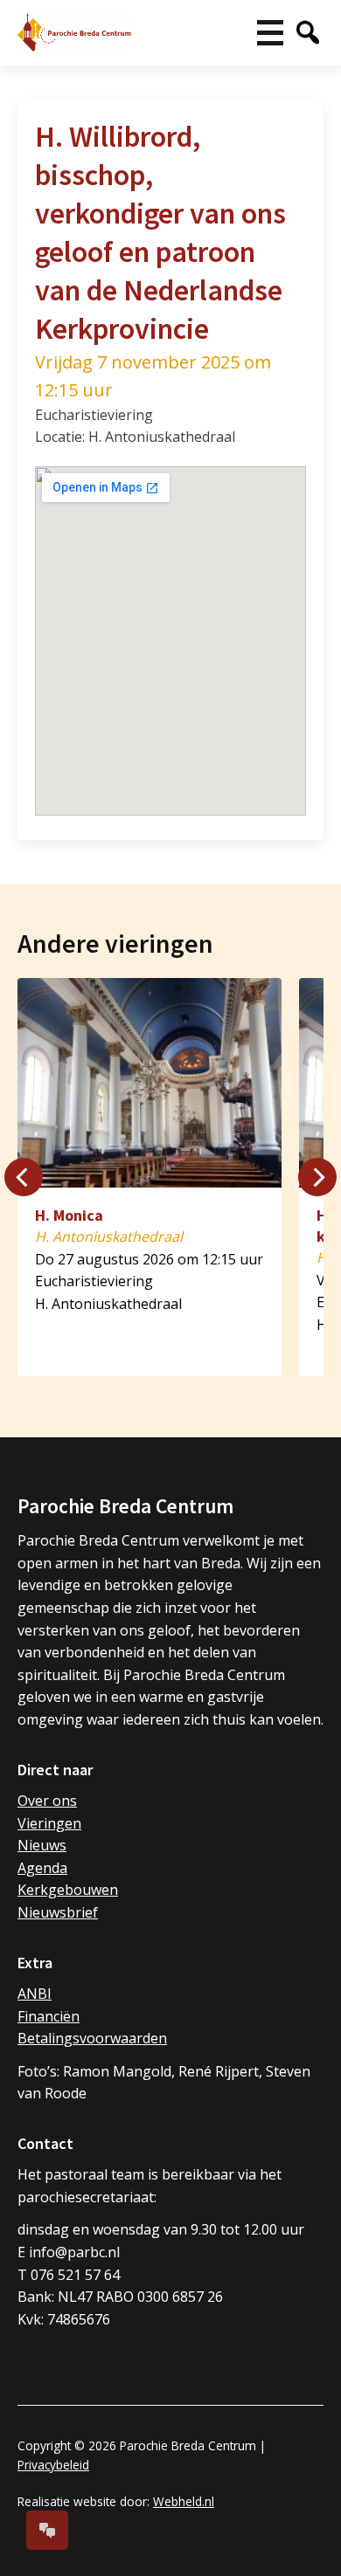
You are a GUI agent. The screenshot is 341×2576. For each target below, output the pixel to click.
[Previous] (24, 1177)
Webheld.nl (184, 2501)
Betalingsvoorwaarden (92, 2038)
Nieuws (42, 1845)
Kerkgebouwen (68, 1890)
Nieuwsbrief (58, 1912)
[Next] (317, 1177)
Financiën (49, 2016)
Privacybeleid (53, 2465)
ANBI (35, 1994)
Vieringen (49, 1823)
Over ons (47, 1801)
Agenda (42, 1868)
